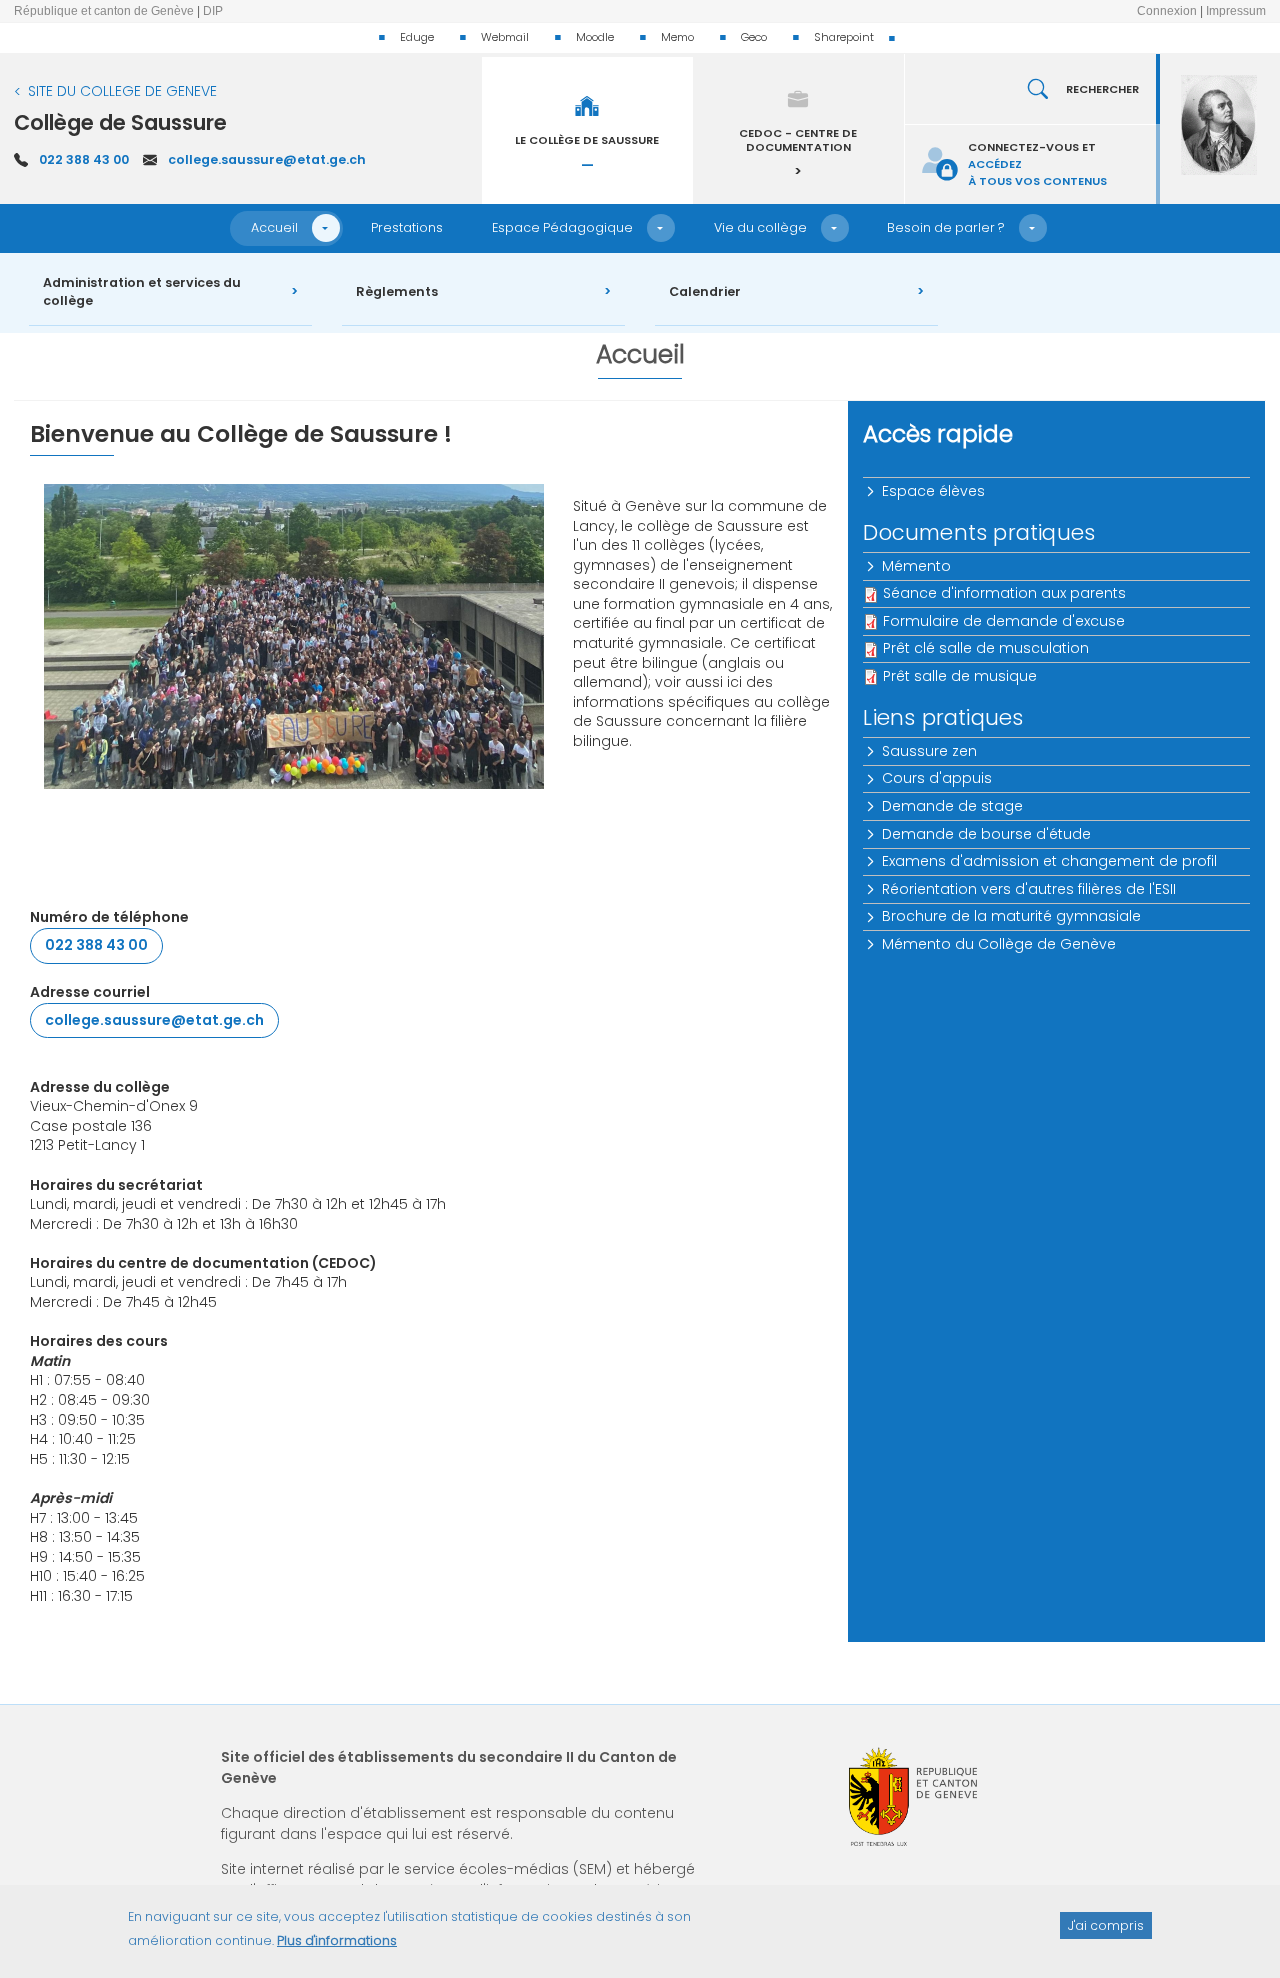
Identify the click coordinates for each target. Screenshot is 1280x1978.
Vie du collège (760, 227)
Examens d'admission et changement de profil (1049, 861)
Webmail (505, 37)
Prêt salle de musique (960, 676)
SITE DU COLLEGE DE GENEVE (122, 91)
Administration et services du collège (142, 292)
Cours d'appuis (937, 778)
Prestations (407, 227)
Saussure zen (929, 751)
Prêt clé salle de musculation (986, 648)
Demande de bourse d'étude (986, 834)
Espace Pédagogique (562, 227)
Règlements (397, 291)
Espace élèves (933, 491)
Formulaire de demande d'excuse (1004, 621)
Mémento (916, 566)
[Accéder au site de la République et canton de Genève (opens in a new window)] (913, 1796)
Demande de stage (952, 806)
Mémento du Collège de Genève (999, 944)
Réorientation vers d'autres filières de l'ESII (1029, 889)
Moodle (595, 37)
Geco (754, 37)
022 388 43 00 (84, 159)
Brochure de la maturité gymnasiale (1011, 916)
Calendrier (705, 291)
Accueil (274, 227)
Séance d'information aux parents (1004, 593)
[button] (326, 228)
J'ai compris (1106, 1924)
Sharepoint (844, 37)
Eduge (417, 37)
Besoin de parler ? (946, 227)
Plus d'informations (337, 1940)
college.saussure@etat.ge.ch (267, 159)
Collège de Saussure (120, 122)
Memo (677, 37)
